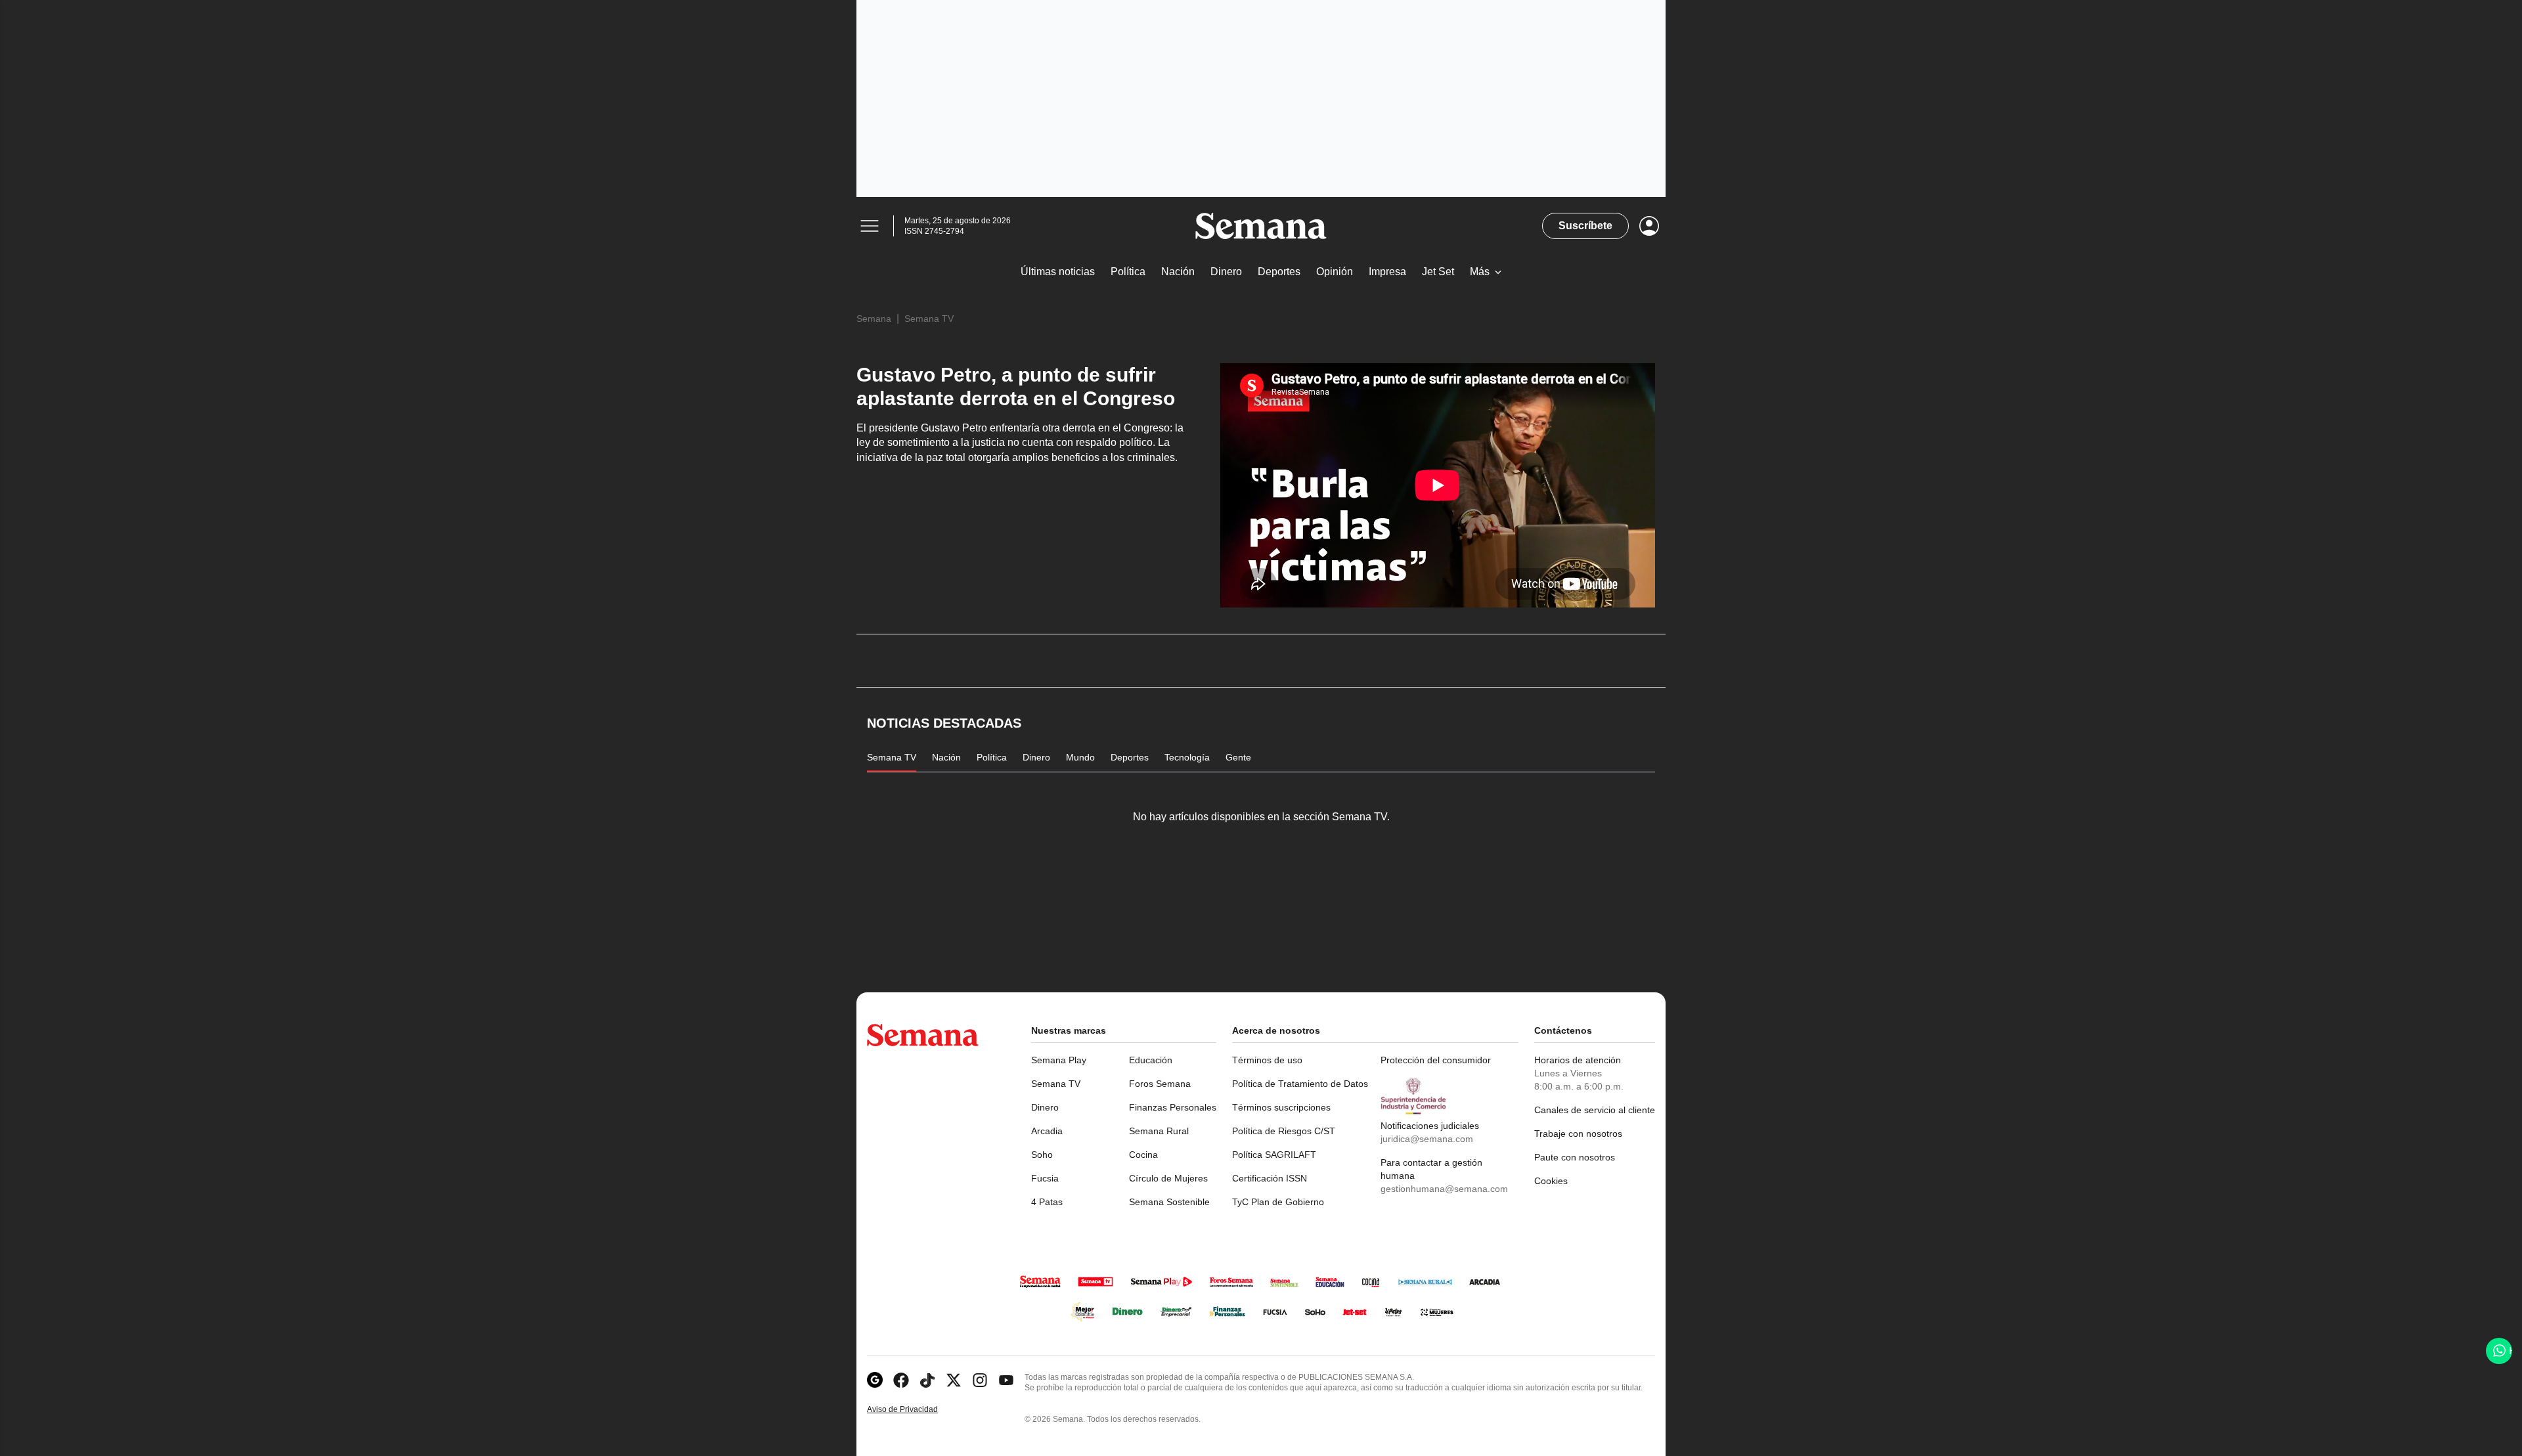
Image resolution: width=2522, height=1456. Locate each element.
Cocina (1143, 1155)
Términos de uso (1267, 1060)
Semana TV (929, 319)
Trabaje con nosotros (1578, 1134)
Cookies (1551, 1181)
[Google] (875, 1380)
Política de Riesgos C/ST (1284, 1131)
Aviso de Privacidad (916, 1410)
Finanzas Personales (1173, 1107)
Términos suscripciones (1281, 1107)
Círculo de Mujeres (1168, 1178)
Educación (1151, 1060)
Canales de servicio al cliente (1595, 1110)
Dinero (1045, 1107)
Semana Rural (1159, 1131)
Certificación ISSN (1270, 1178)
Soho (1042, 1155)
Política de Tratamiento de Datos (1300, 1084)
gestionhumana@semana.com (1444, 1189)
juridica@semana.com (1427, 1139)
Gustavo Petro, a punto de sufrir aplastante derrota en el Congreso (1016, 386)
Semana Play (1059, 1060)
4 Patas (1047, 1202)
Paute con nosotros (1575, 1157)
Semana (874, 319)
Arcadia (1047, 1131)
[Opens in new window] (901, 1380)
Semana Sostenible (1169, 1202)
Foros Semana (1160, 1084)
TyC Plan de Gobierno (1278, 1202)
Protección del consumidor (1436, 1060)
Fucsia (1045, 1178)
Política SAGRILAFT (1274, 1155)
